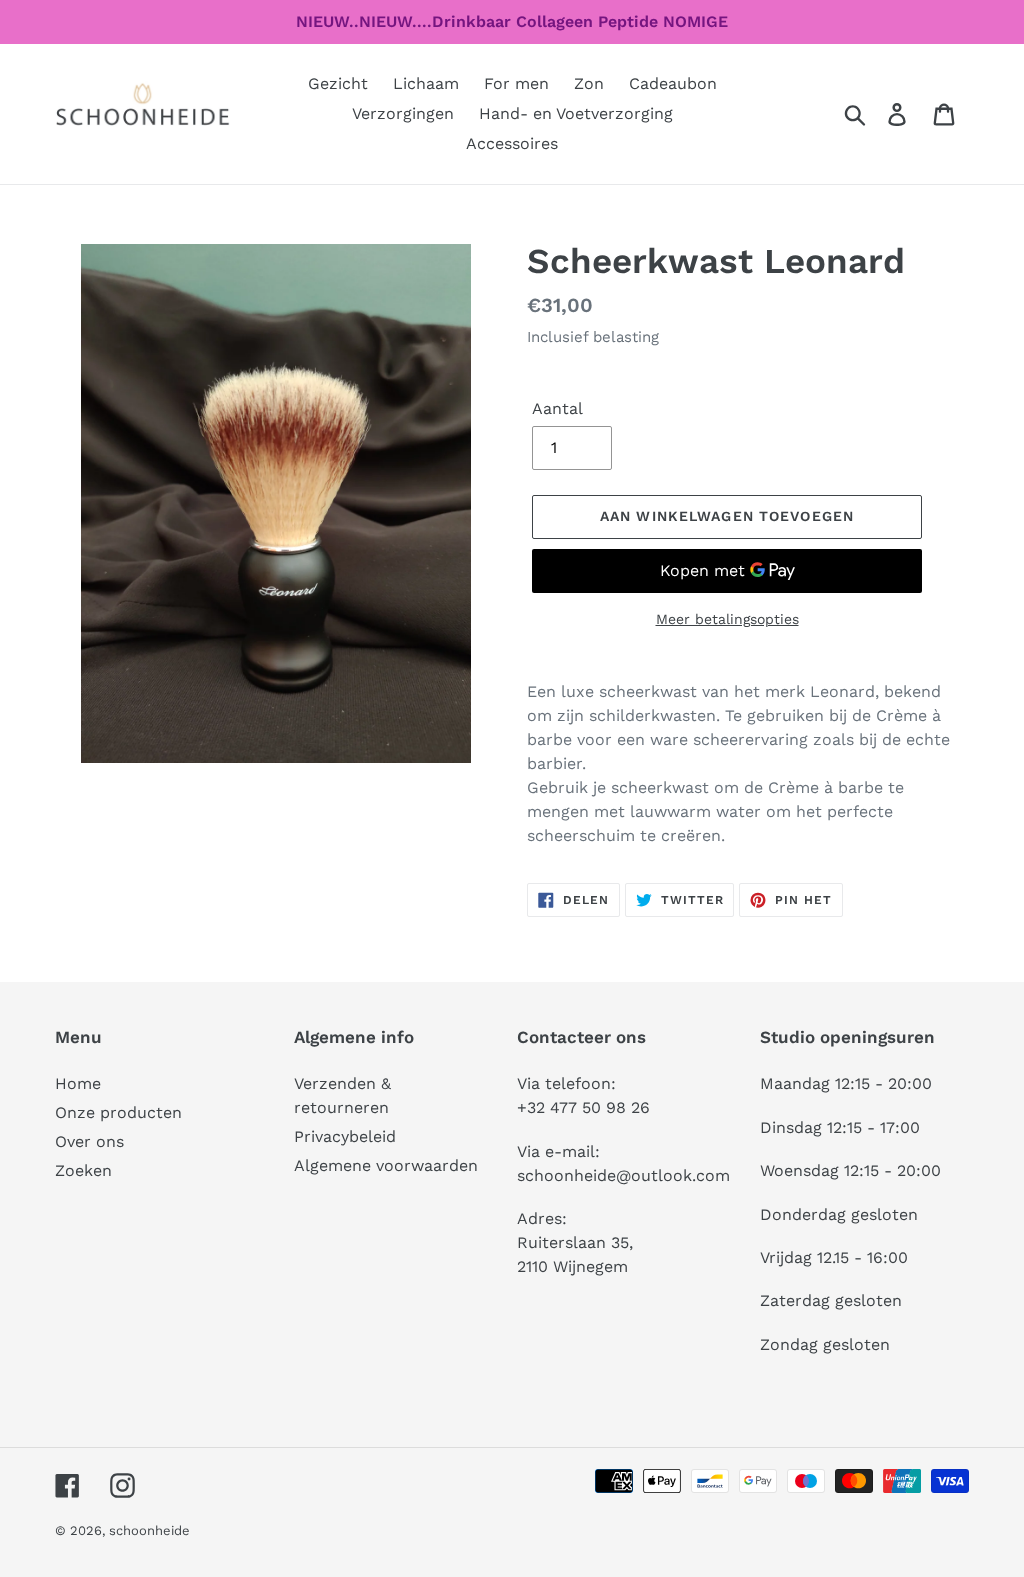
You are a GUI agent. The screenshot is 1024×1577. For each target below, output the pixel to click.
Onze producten (118, 1112)
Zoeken (83, 1170)
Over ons (89, 1141)
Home (78, 1083)
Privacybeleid (345, 1136)
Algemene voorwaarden (386, 1165)
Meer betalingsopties (727, 619)
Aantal (557, 408)
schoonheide (149, 1530)
